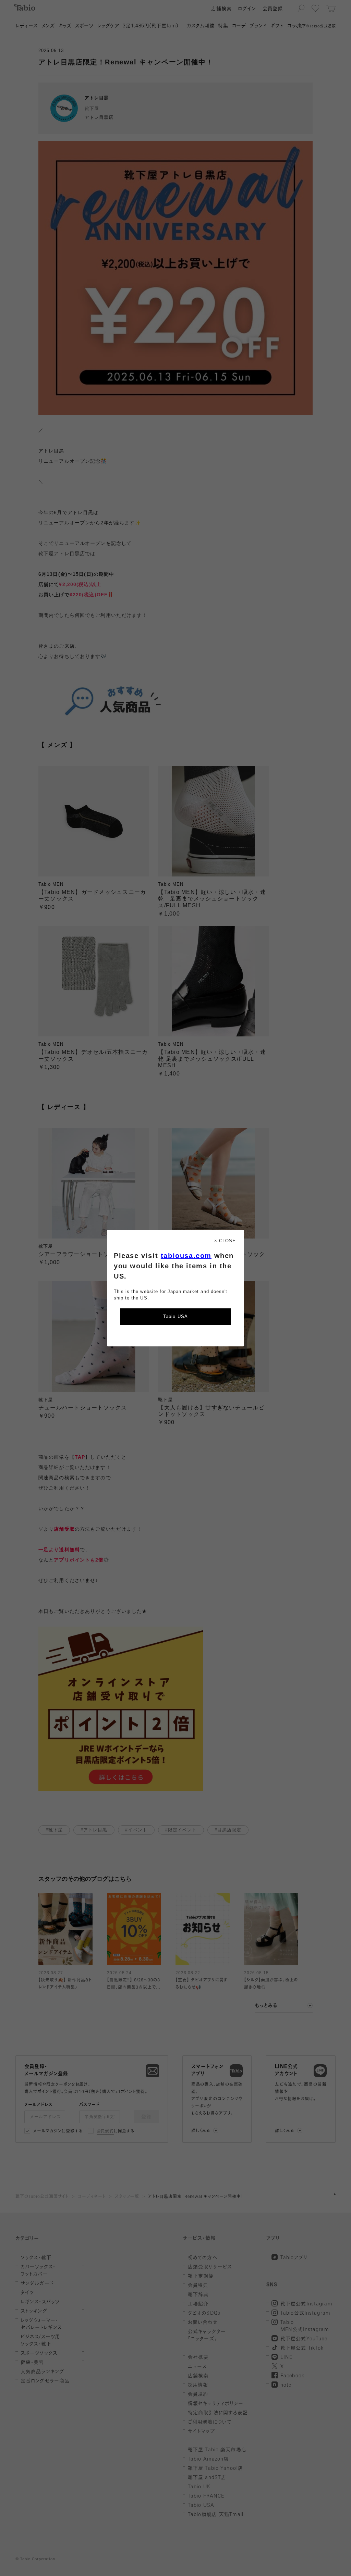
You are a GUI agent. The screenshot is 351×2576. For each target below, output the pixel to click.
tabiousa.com (186, 1256)
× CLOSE (225, 1241)
